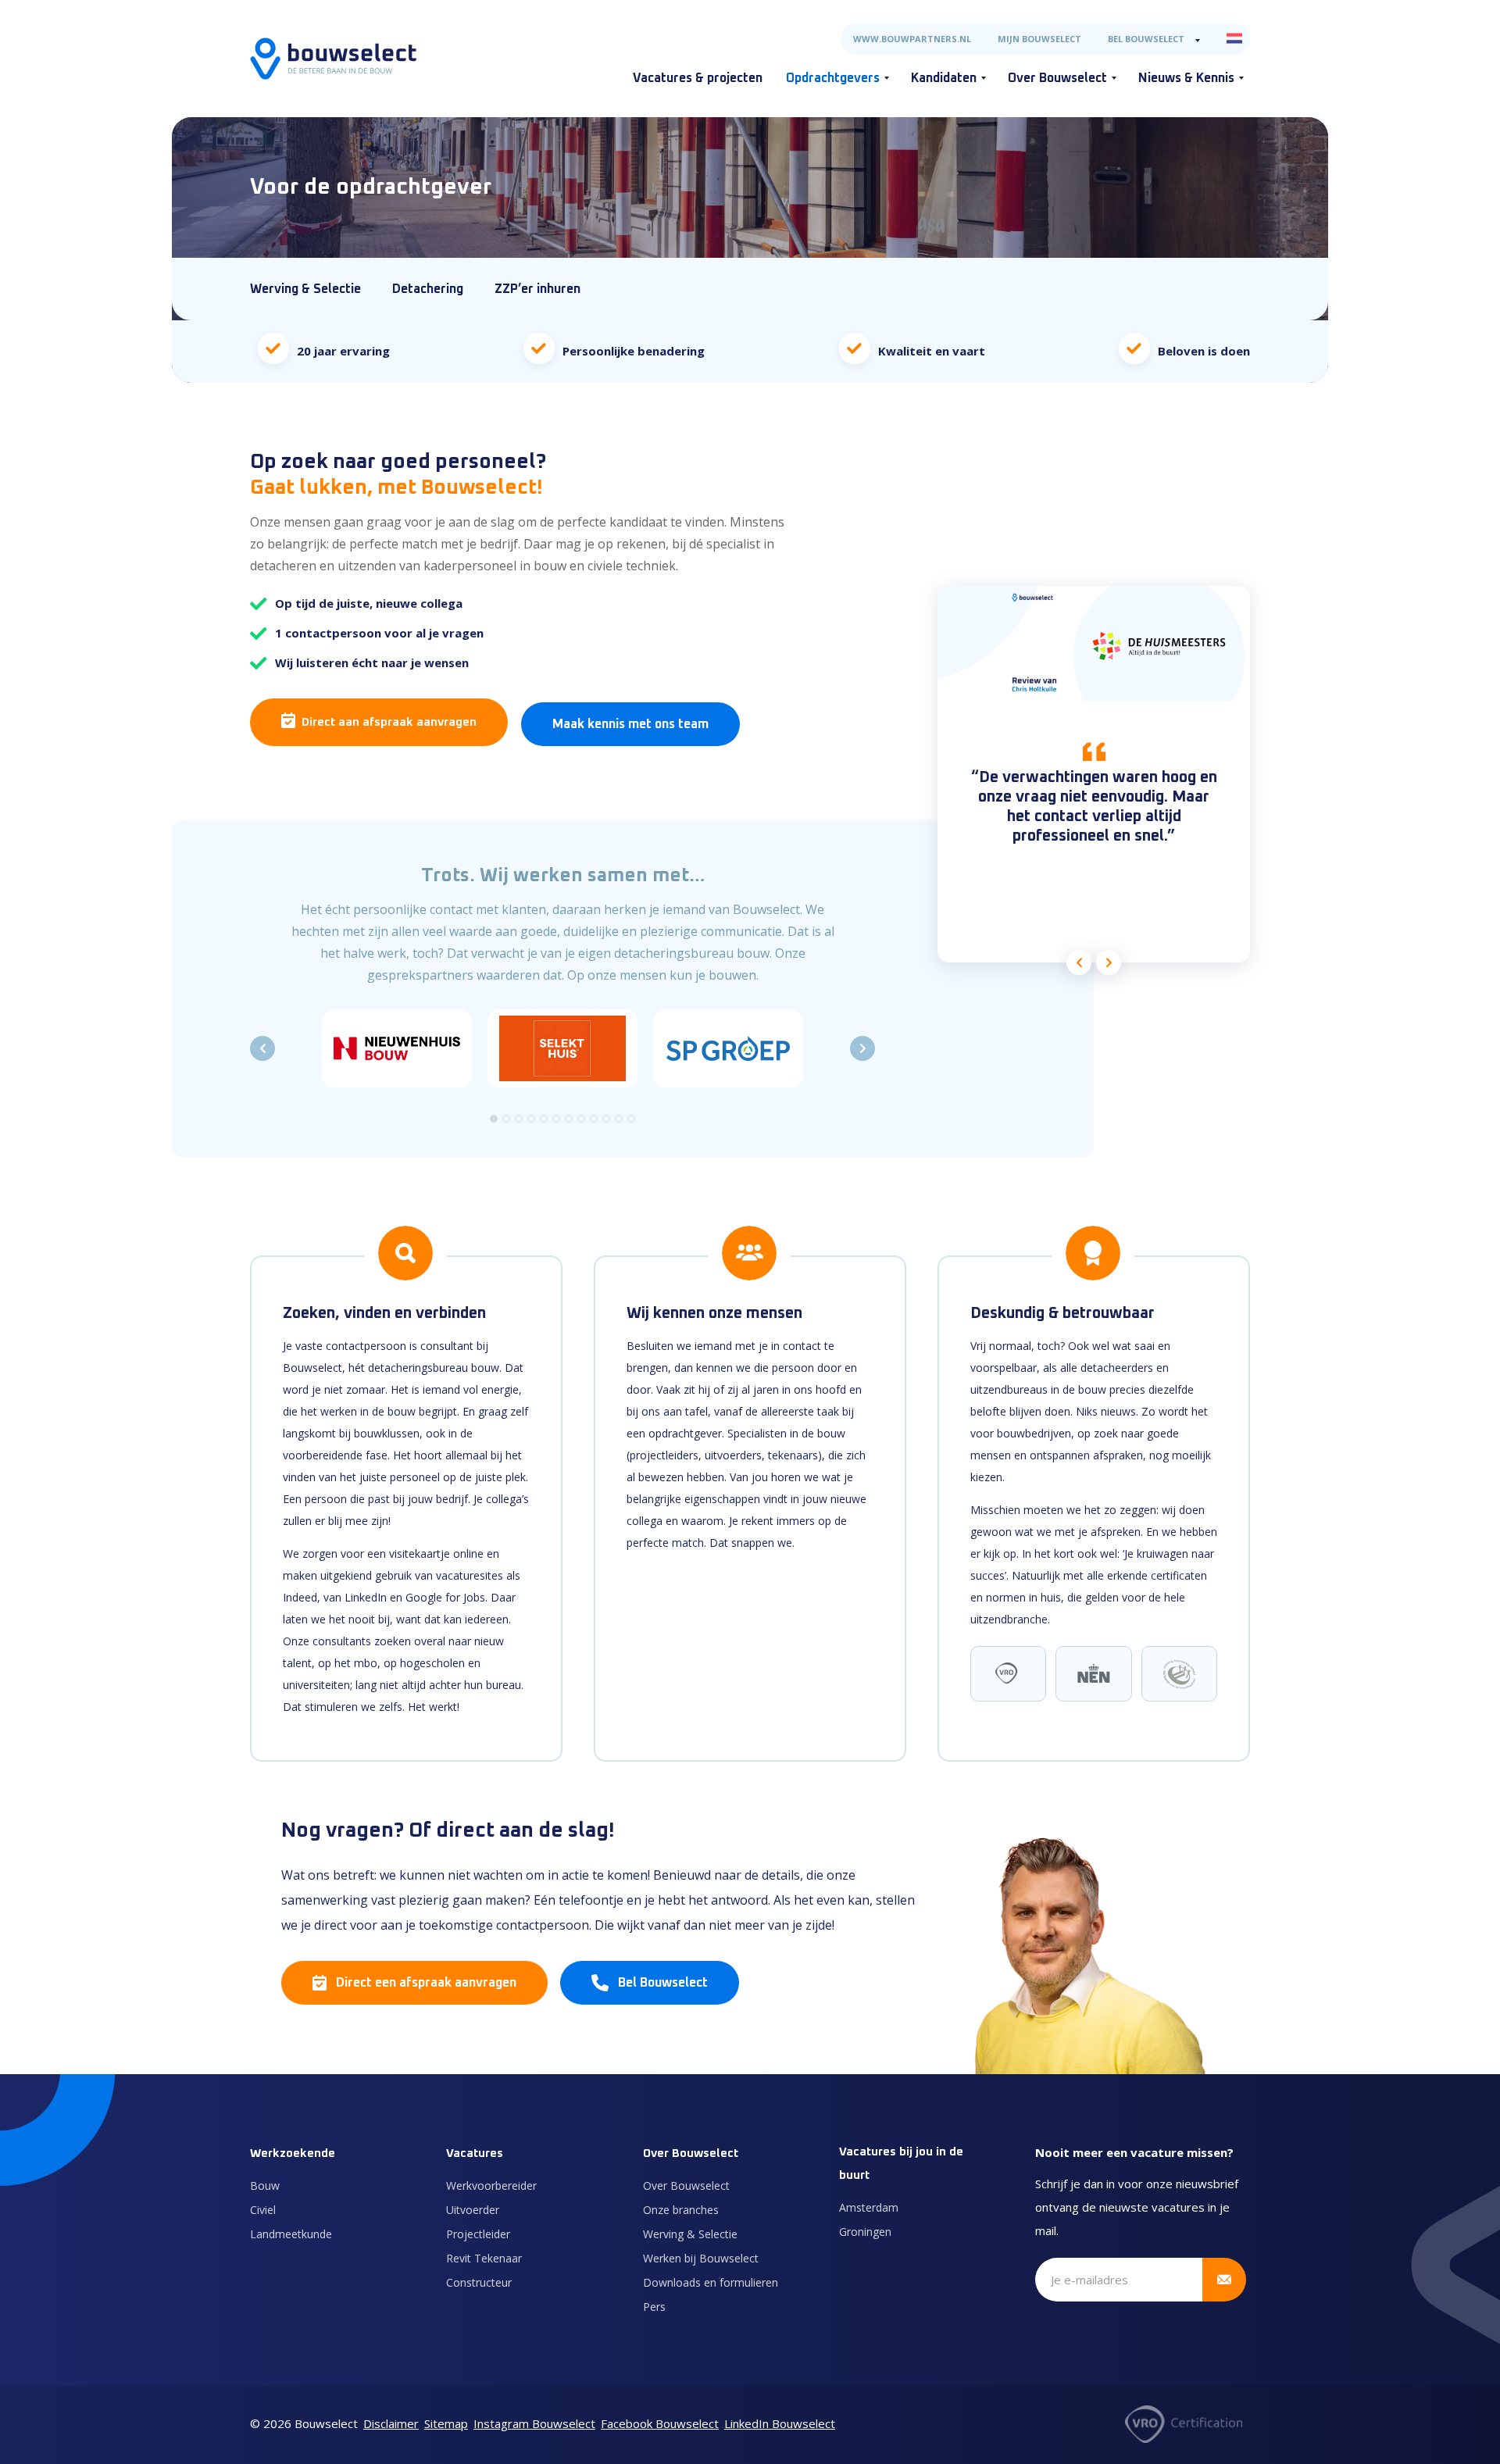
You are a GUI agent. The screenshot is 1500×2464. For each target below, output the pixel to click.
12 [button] (631, 1119)
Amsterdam (869, 2207)
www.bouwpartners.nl (912, 39)
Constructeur (479, 2282)
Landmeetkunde (291, 2234)
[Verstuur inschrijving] (1224, 2280)
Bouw (265, 2185)
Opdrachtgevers (833, 78)
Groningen (865, 2232)
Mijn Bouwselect (1039, 39)
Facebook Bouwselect (660, 2423)
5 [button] (544, 1119)
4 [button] (531, 1119)
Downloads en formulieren (711, 2282)
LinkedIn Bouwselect (780, 2423)
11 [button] (619, 1119)
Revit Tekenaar (484, 2258)
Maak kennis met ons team (630, 724)
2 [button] (506, 1119)
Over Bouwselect (1057, 78)
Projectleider (478, 2234)
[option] (397, 1048)
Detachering (428, 289)
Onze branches (681, 2210)
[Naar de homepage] (333, 59)
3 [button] (519, 1119)
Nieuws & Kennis (1186, 78)
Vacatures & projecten (698, 78)
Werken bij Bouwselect (701, 2258)
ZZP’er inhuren (537, 289)
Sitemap (446, 2423)
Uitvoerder (473, 2210)
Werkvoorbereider (491, 2185)
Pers (654, 2307)
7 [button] (569, 1119)
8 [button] (581, 1119)
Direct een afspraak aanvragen (426, 1983)
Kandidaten (944, 78)
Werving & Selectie (305, 289)
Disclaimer (391, 2423)
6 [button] (556, 1119)
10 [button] (606, 1119)
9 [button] (594, 1119)
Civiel (263, 2210)
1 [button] (494, 1119)
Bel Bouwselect (1146, 39)
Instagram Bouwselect (534, 2423)
